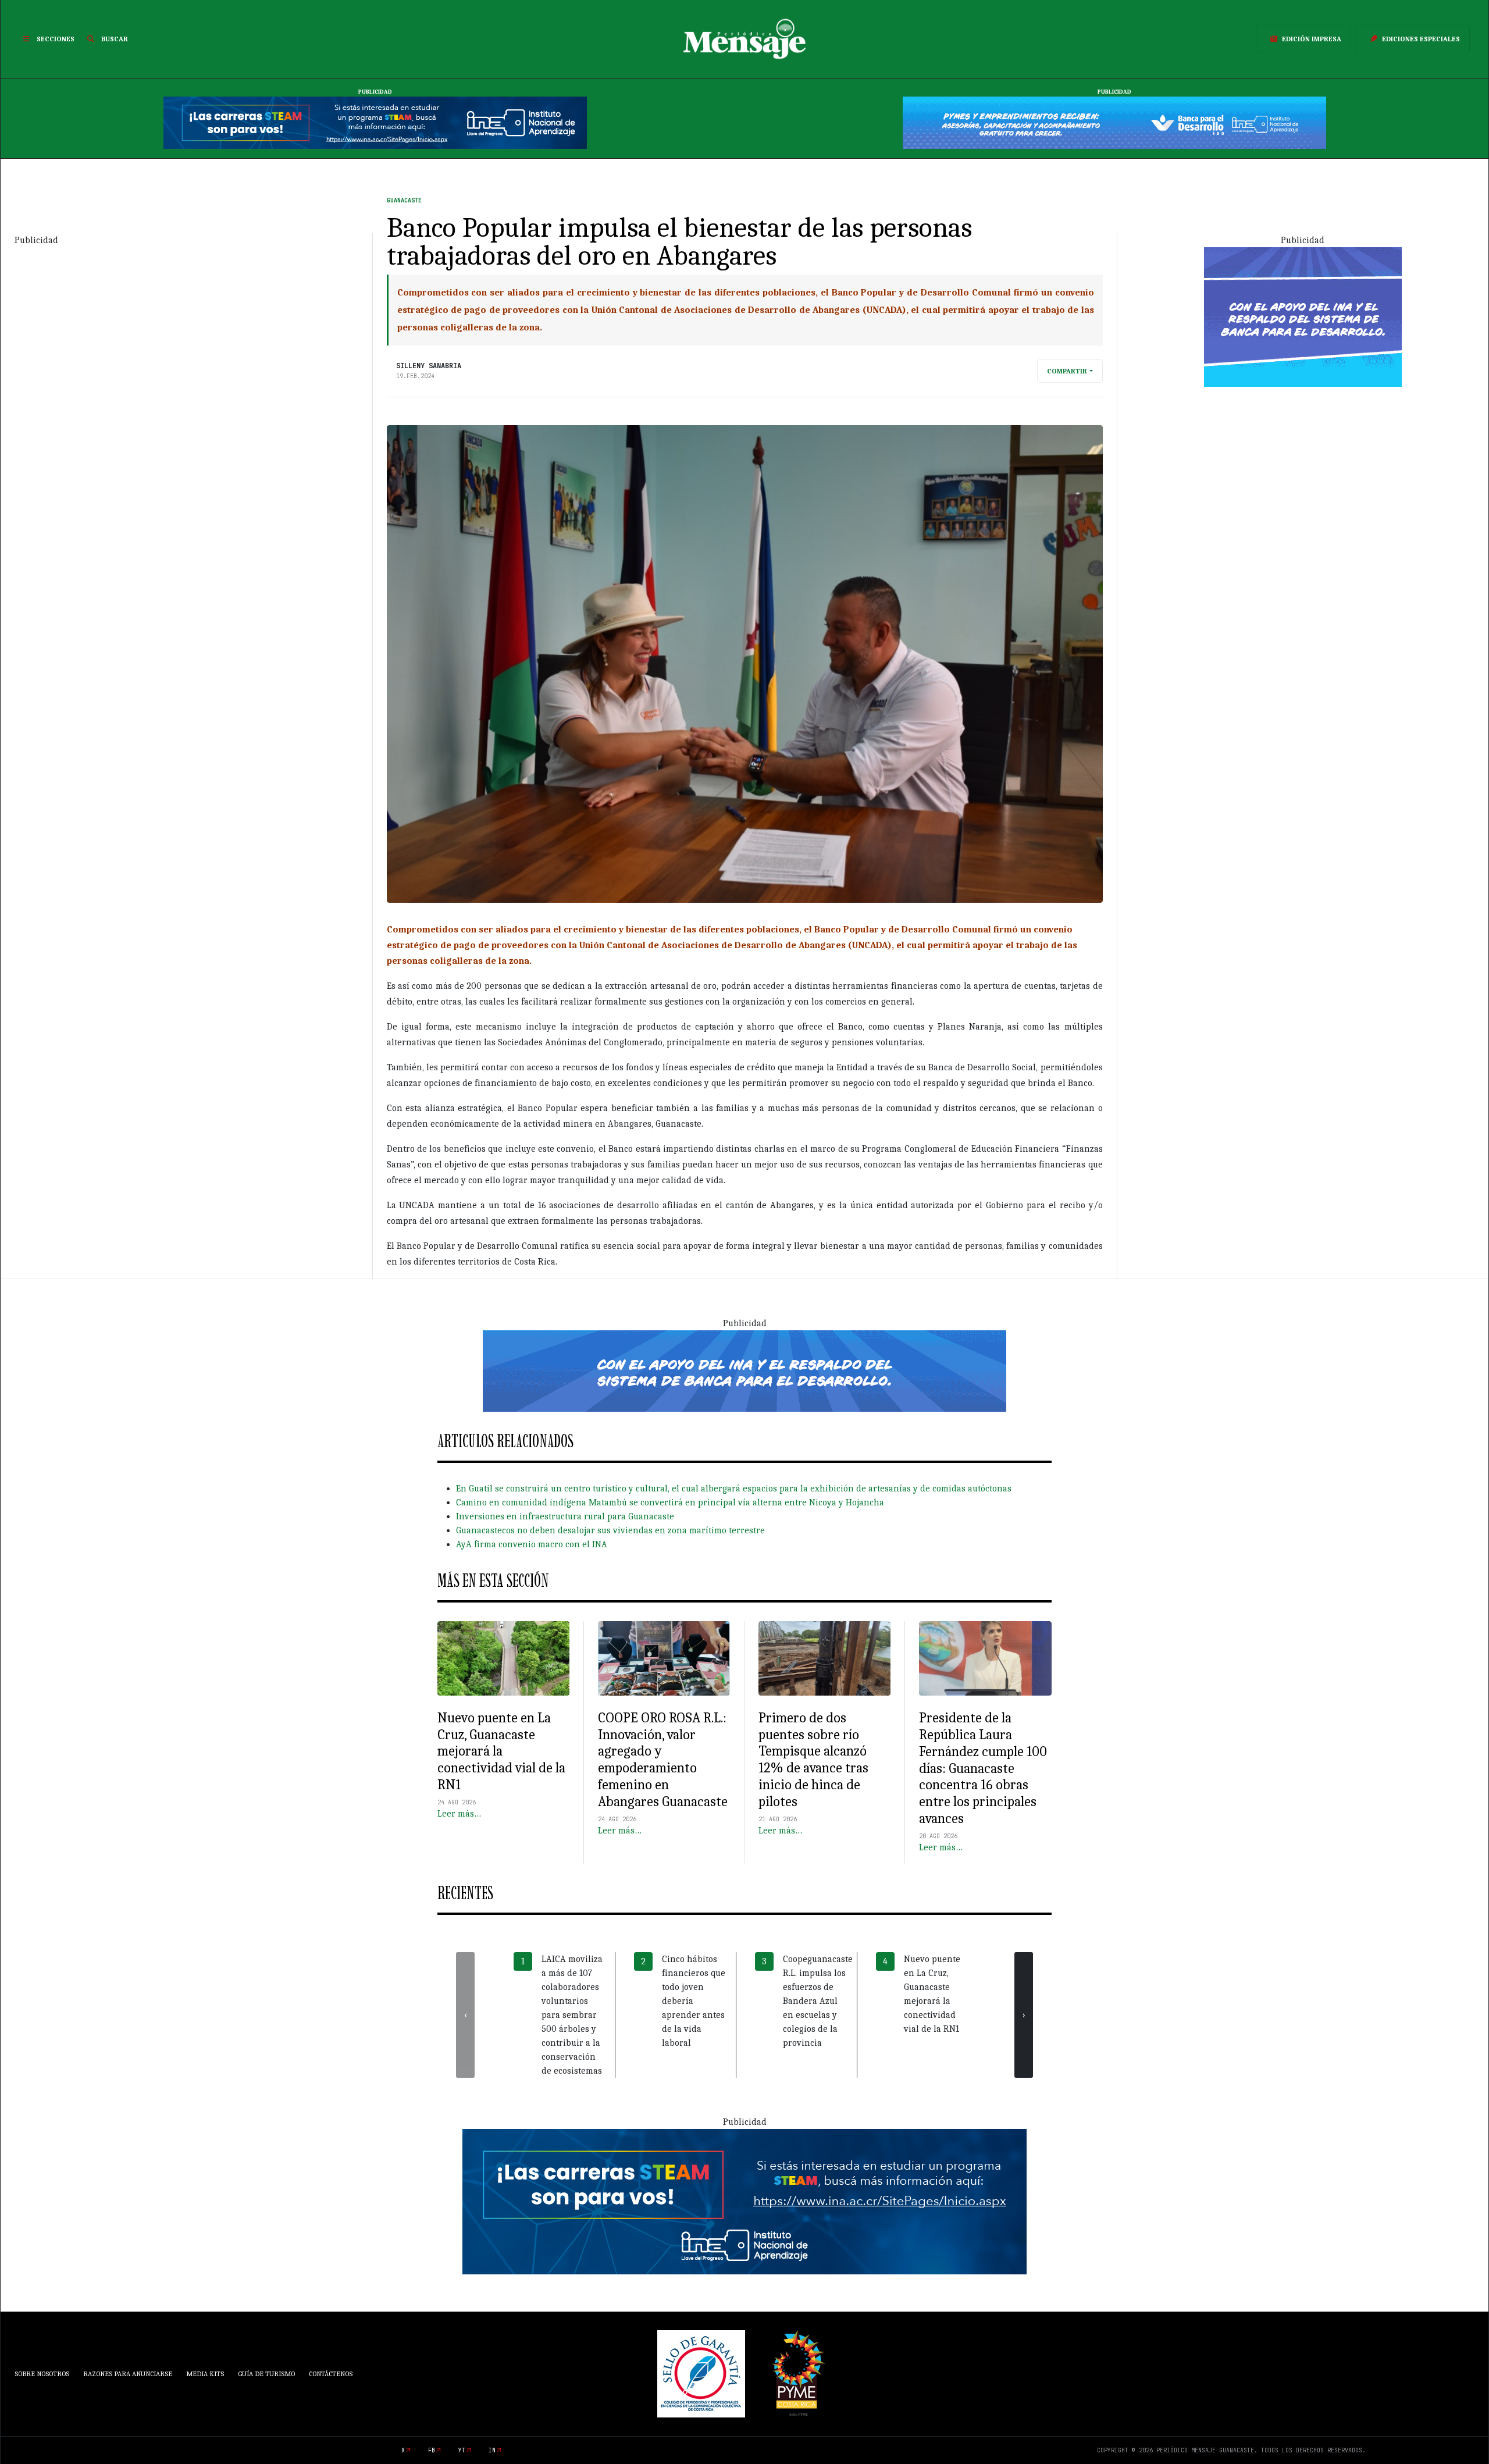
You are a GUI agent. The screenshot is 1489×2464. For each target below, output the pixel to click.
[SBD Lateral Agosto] (1303, 316)
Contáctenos (331, 2374)
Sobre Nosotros (42, 2374)
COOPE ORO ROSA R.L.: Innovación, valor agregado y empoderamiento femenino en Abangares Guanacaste (663, 1760)
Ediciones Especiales (1421, 39)
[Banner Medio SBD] (744, 1370)
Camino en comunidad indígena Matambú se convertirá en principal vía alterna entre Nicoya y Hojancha (670, 1502)
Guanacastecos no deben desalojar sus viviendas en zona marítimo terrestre (610, 1530)
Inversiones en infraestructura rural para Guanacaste (565, 1516)
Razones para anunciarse (128, 2374)
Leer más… (459, 1814)
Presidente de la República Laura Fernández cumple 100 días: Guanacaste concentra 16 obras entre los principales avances (983, 1768)
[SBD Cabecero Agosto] (1114, 122)
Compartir (1067, 371)
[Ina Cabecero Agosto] (375, 122)
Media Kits (205, 2374)
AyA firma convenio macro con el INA (532, 1544)
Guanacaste (404, 200)
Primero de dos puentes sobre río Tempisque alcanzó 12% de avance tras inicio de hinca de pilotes (813, 1760)
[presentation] (465, 2015)
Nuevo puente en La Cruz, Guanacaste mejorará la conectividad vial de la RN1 (501, 1751)
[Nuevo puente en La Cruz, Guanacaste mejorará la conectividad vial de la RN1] (503, 1658)
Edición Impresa (1312, 39)
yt (462, 2450)
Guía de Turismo (266, 2374)
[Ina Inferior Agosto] (744, 2201)
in (492, 2450)
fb (432, 2450)
